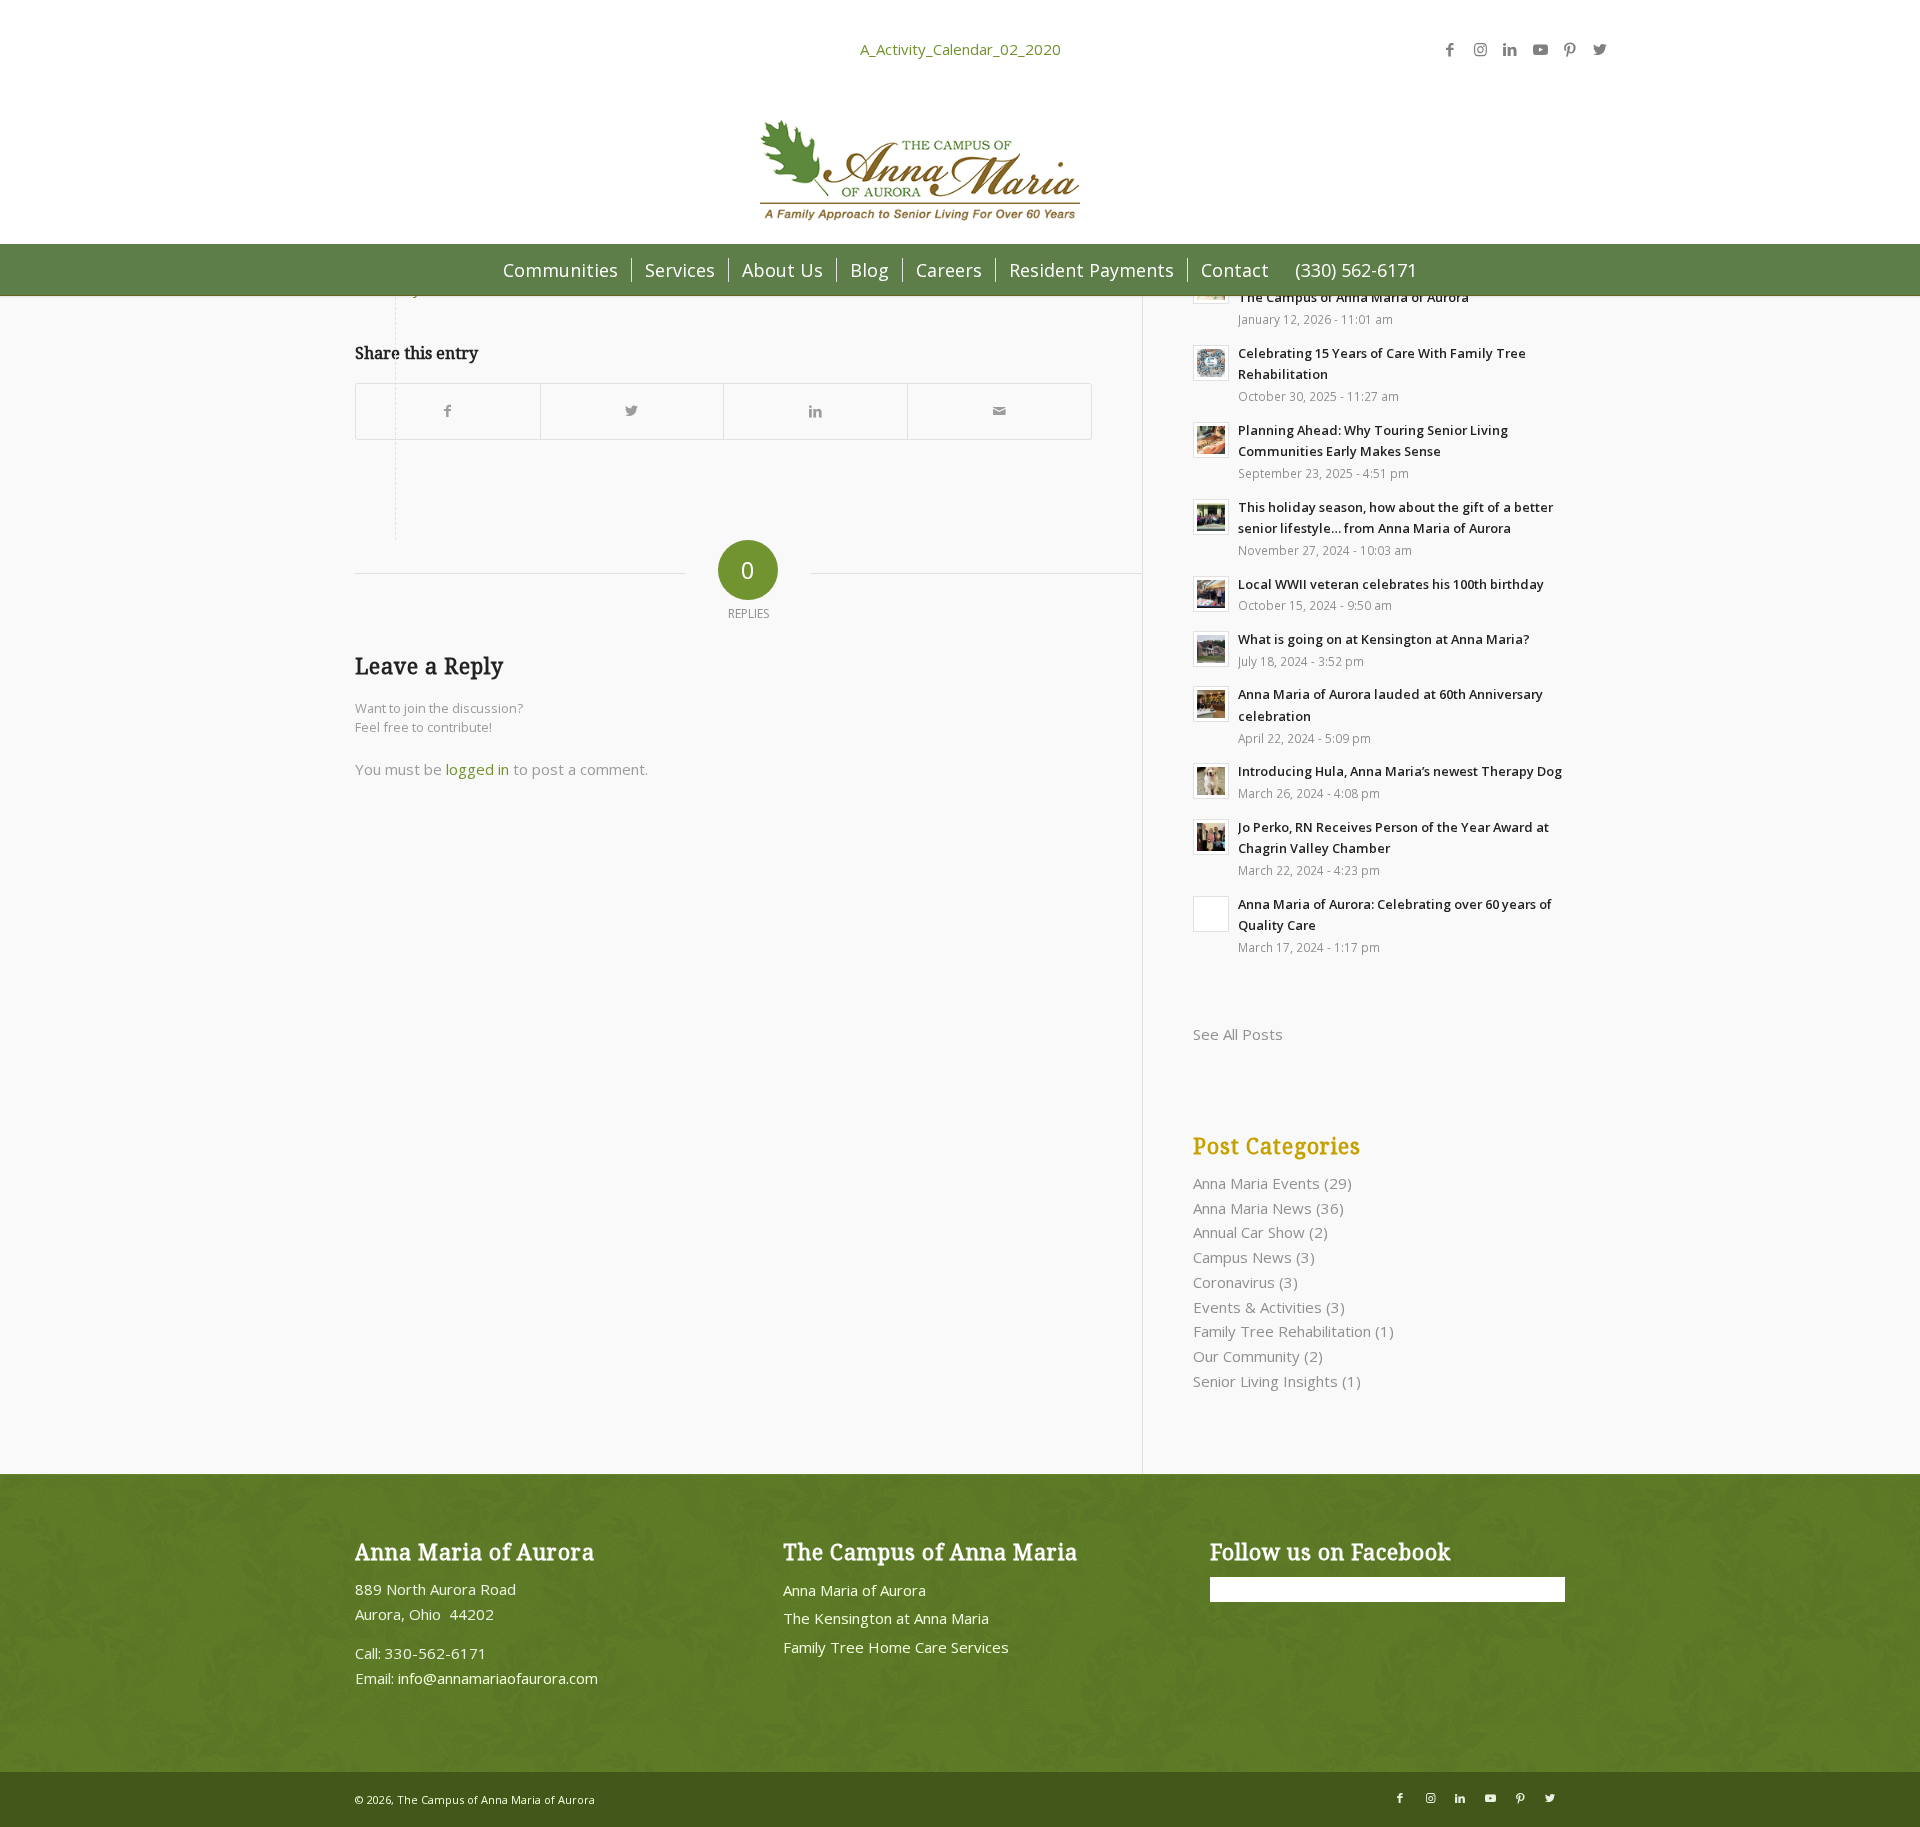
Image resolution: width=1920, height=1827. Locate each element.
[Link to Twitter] (1600, 49)
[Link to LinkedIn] (1510, 49)
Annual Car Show (1249, 1232)
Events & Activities (1257, 1307)
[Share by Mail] (999, 411)
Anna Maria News (1252, 1208)
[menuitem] (560, 270)
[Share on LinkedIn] (815, 411)
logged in (477, 769)
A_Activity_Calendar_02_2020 (960, 49)
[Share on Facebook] (448, 411)
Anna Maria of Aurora (854, 1590)
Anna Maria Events (1256, 1183)
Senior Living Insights (1265, 1381)
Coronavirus (1234, 1282)
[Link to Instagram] (1480, 49)
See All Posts (1238, 1034)
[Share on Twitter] (632, 411)
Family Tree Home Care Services (896, 1647)
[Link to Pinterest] (1570, 49)
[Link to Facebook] (1450, 49)
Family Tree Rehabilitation (1282, 1331)
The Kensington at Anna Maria (886, 1618)
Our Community (1246, 1356)
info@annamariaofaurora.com (498, 1678)
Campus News (1242, 1257)
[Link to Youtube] (1540, 49)
